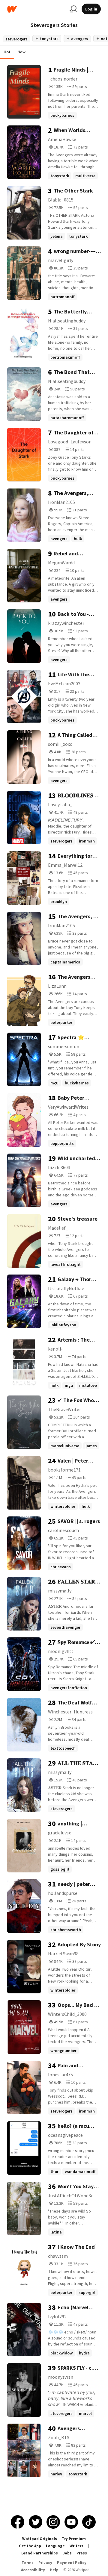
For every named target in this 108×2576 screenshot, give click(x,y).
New (22, 52)
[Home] (36, 9)
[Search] (73, 9)
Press (82, 2553)
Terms (28, 2563)
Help (54, 2570)
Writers (76, 2546)
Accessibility (33, 2570)
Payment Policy (72, 2563)
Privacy (45, 2563)
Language (55, 2546)
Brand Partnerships (40, 2553)
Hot (7, 52)
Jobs (67, 2553)
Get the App (30, 2546)
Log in (91, 9)
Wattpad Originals (40, 2539)
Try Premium (74, 2539)
